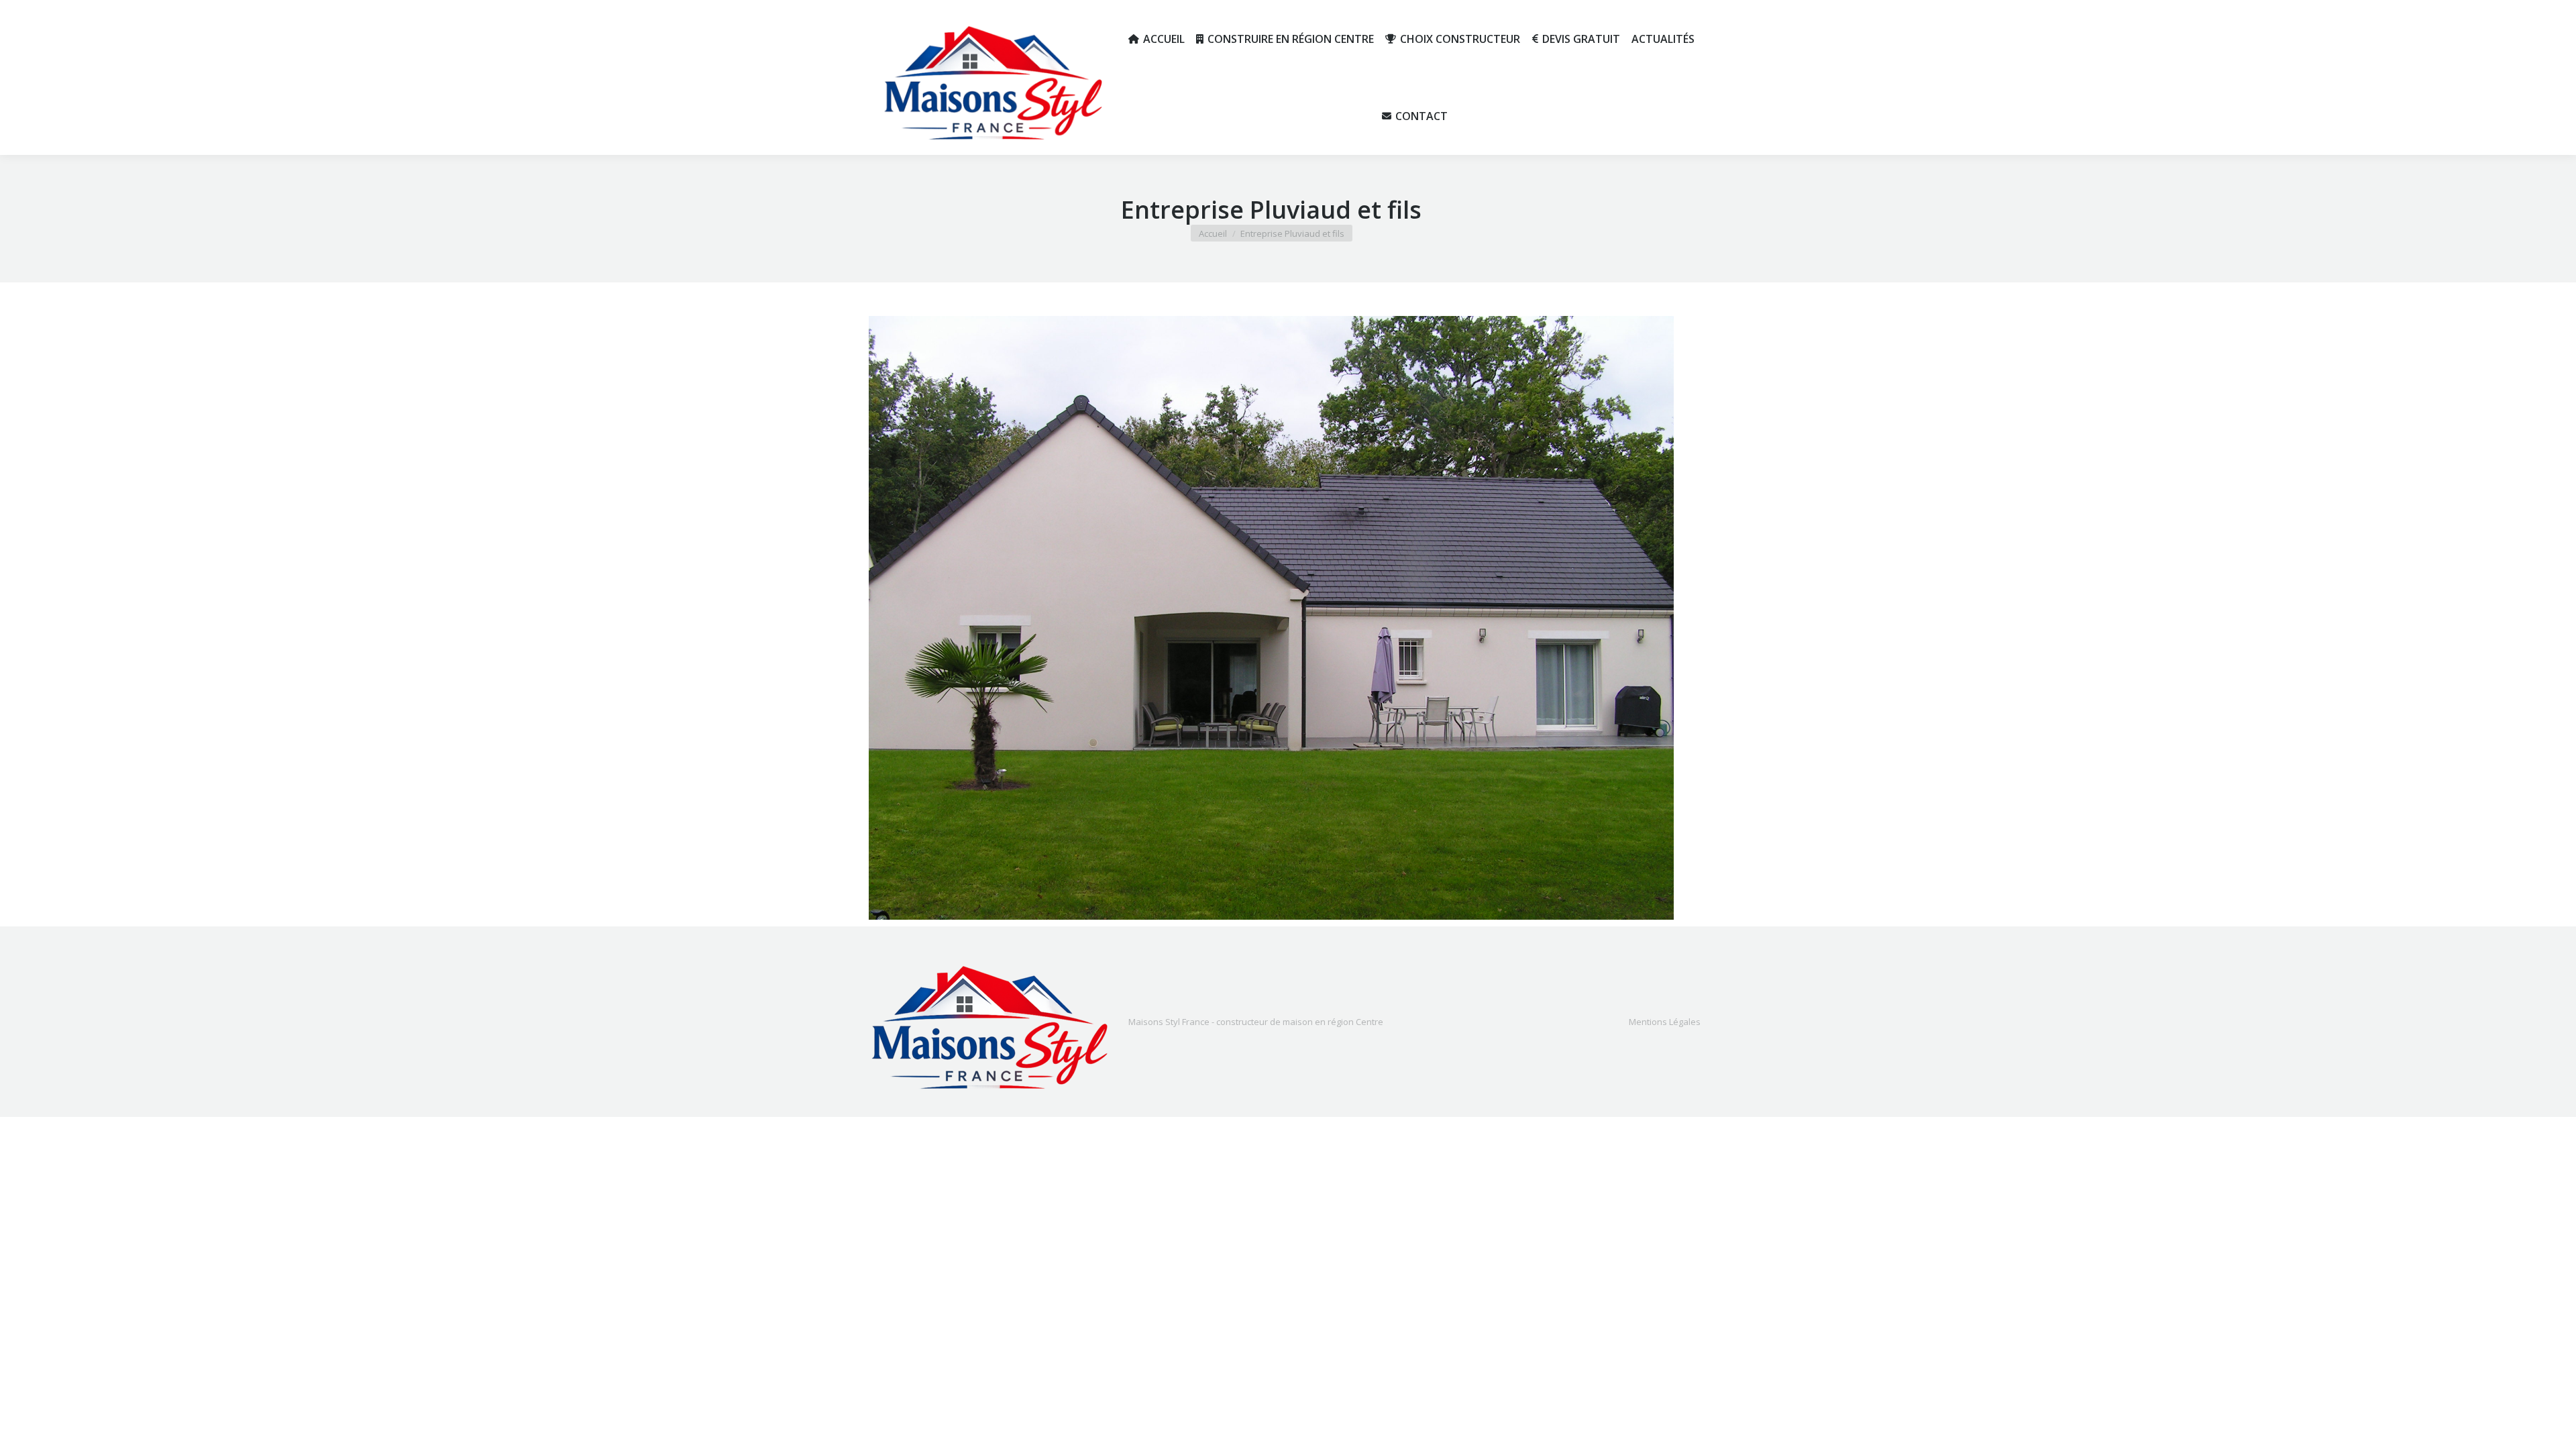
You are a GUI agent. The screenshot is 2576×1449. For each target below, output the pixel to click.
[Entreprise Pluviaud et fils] (1271, 618)
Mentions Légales (1665, 1022)
